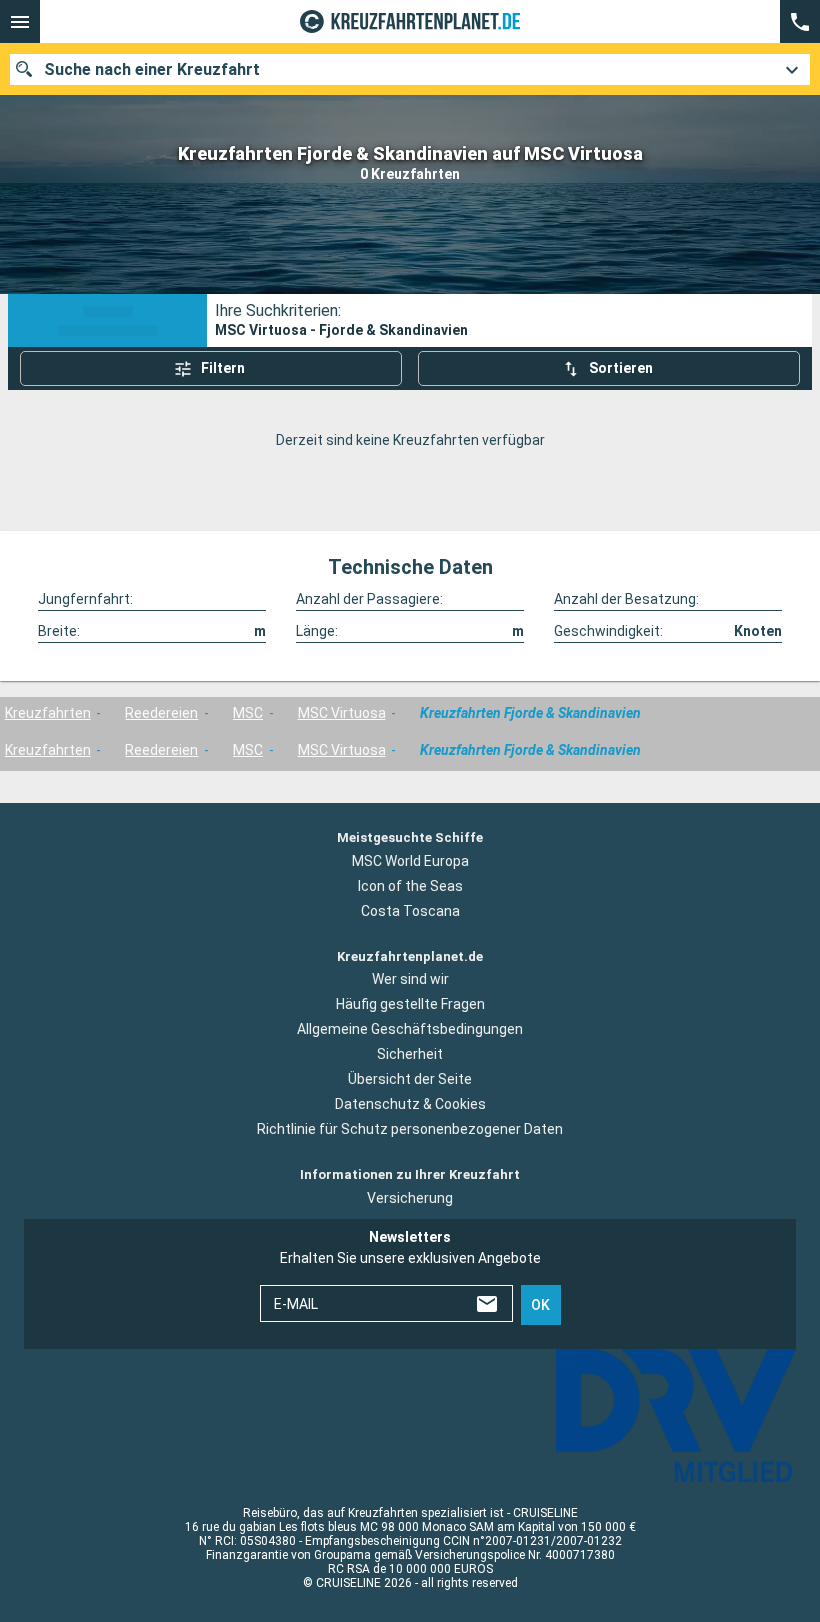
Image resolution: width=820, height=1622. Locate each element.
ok (540, 1305)
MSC (248, 713)
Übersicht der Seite (410, 1079)
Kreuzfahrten (48, 713)
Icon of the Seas (410, 886)
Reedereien (161, 713)
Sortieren (621, 368)
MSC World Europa (410, 861)
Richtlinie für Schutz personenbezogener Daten (410, 1129)
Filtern (223, 368)
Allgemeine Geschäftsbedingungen (410, 1029)
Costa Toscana (410, 911)
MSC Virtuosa (342, 713)
